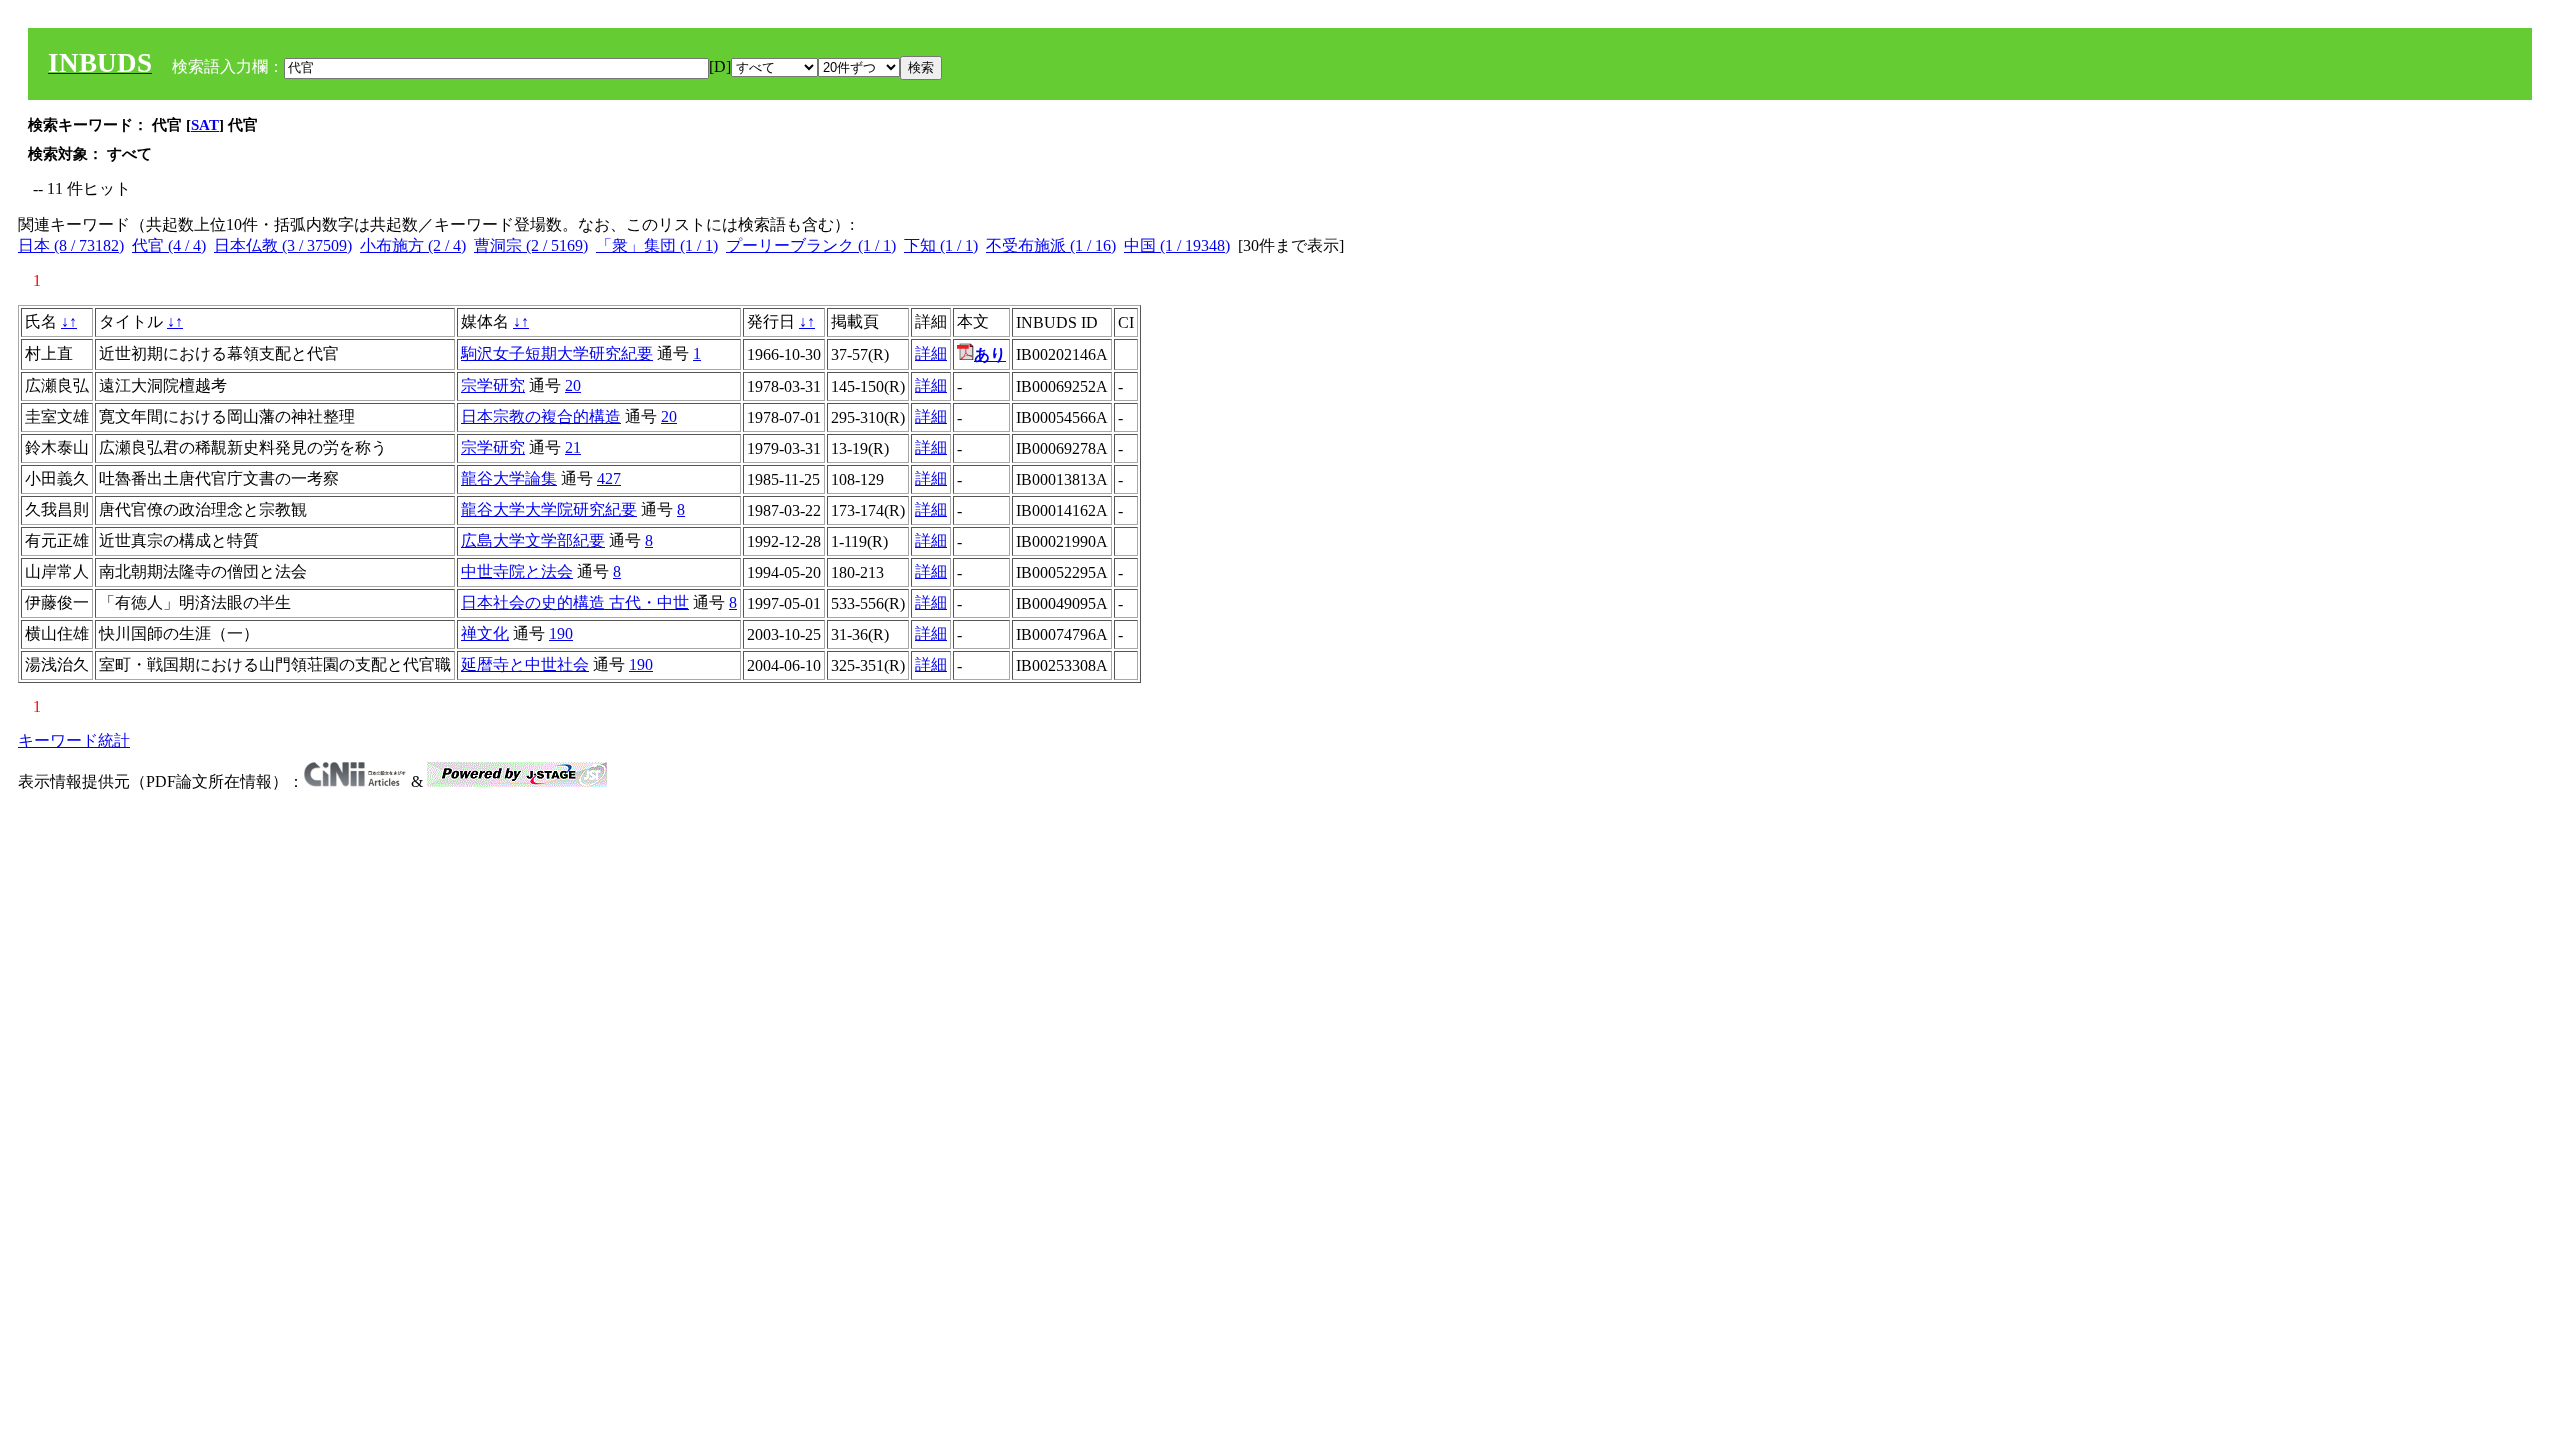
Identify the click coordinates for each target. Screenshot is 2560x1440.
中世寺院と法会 (517, 571)
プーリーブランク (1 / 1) (811, 245)
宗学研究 (493, 385)
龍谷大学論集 (509, 478)
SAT (205, 125)
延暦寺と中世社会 (525, 664)
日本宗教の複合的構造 (541, 416)
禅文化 (485, 633)
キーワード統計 (74, 740)
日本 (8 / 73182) (71, 245)
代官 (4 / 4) (169, 245)
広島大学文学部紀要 (533, 540)
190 (561, 633)
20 (573, 385)
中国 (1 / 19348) (1177, 245)
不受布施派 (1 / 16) (1051, 245)
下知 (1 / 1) (941, 245)
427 (609, 478)
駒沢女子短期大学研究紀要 (557, 353)
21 (573, 447)
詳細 (931, 353)
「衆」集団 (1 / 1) (657, 245)
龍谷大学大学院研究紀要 (549, 509)
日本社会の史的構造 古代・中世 (575, 602)
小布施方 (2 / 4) (413, 245)
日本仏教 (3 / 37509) (283, 245)
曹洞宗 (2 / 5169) (531, 245)
